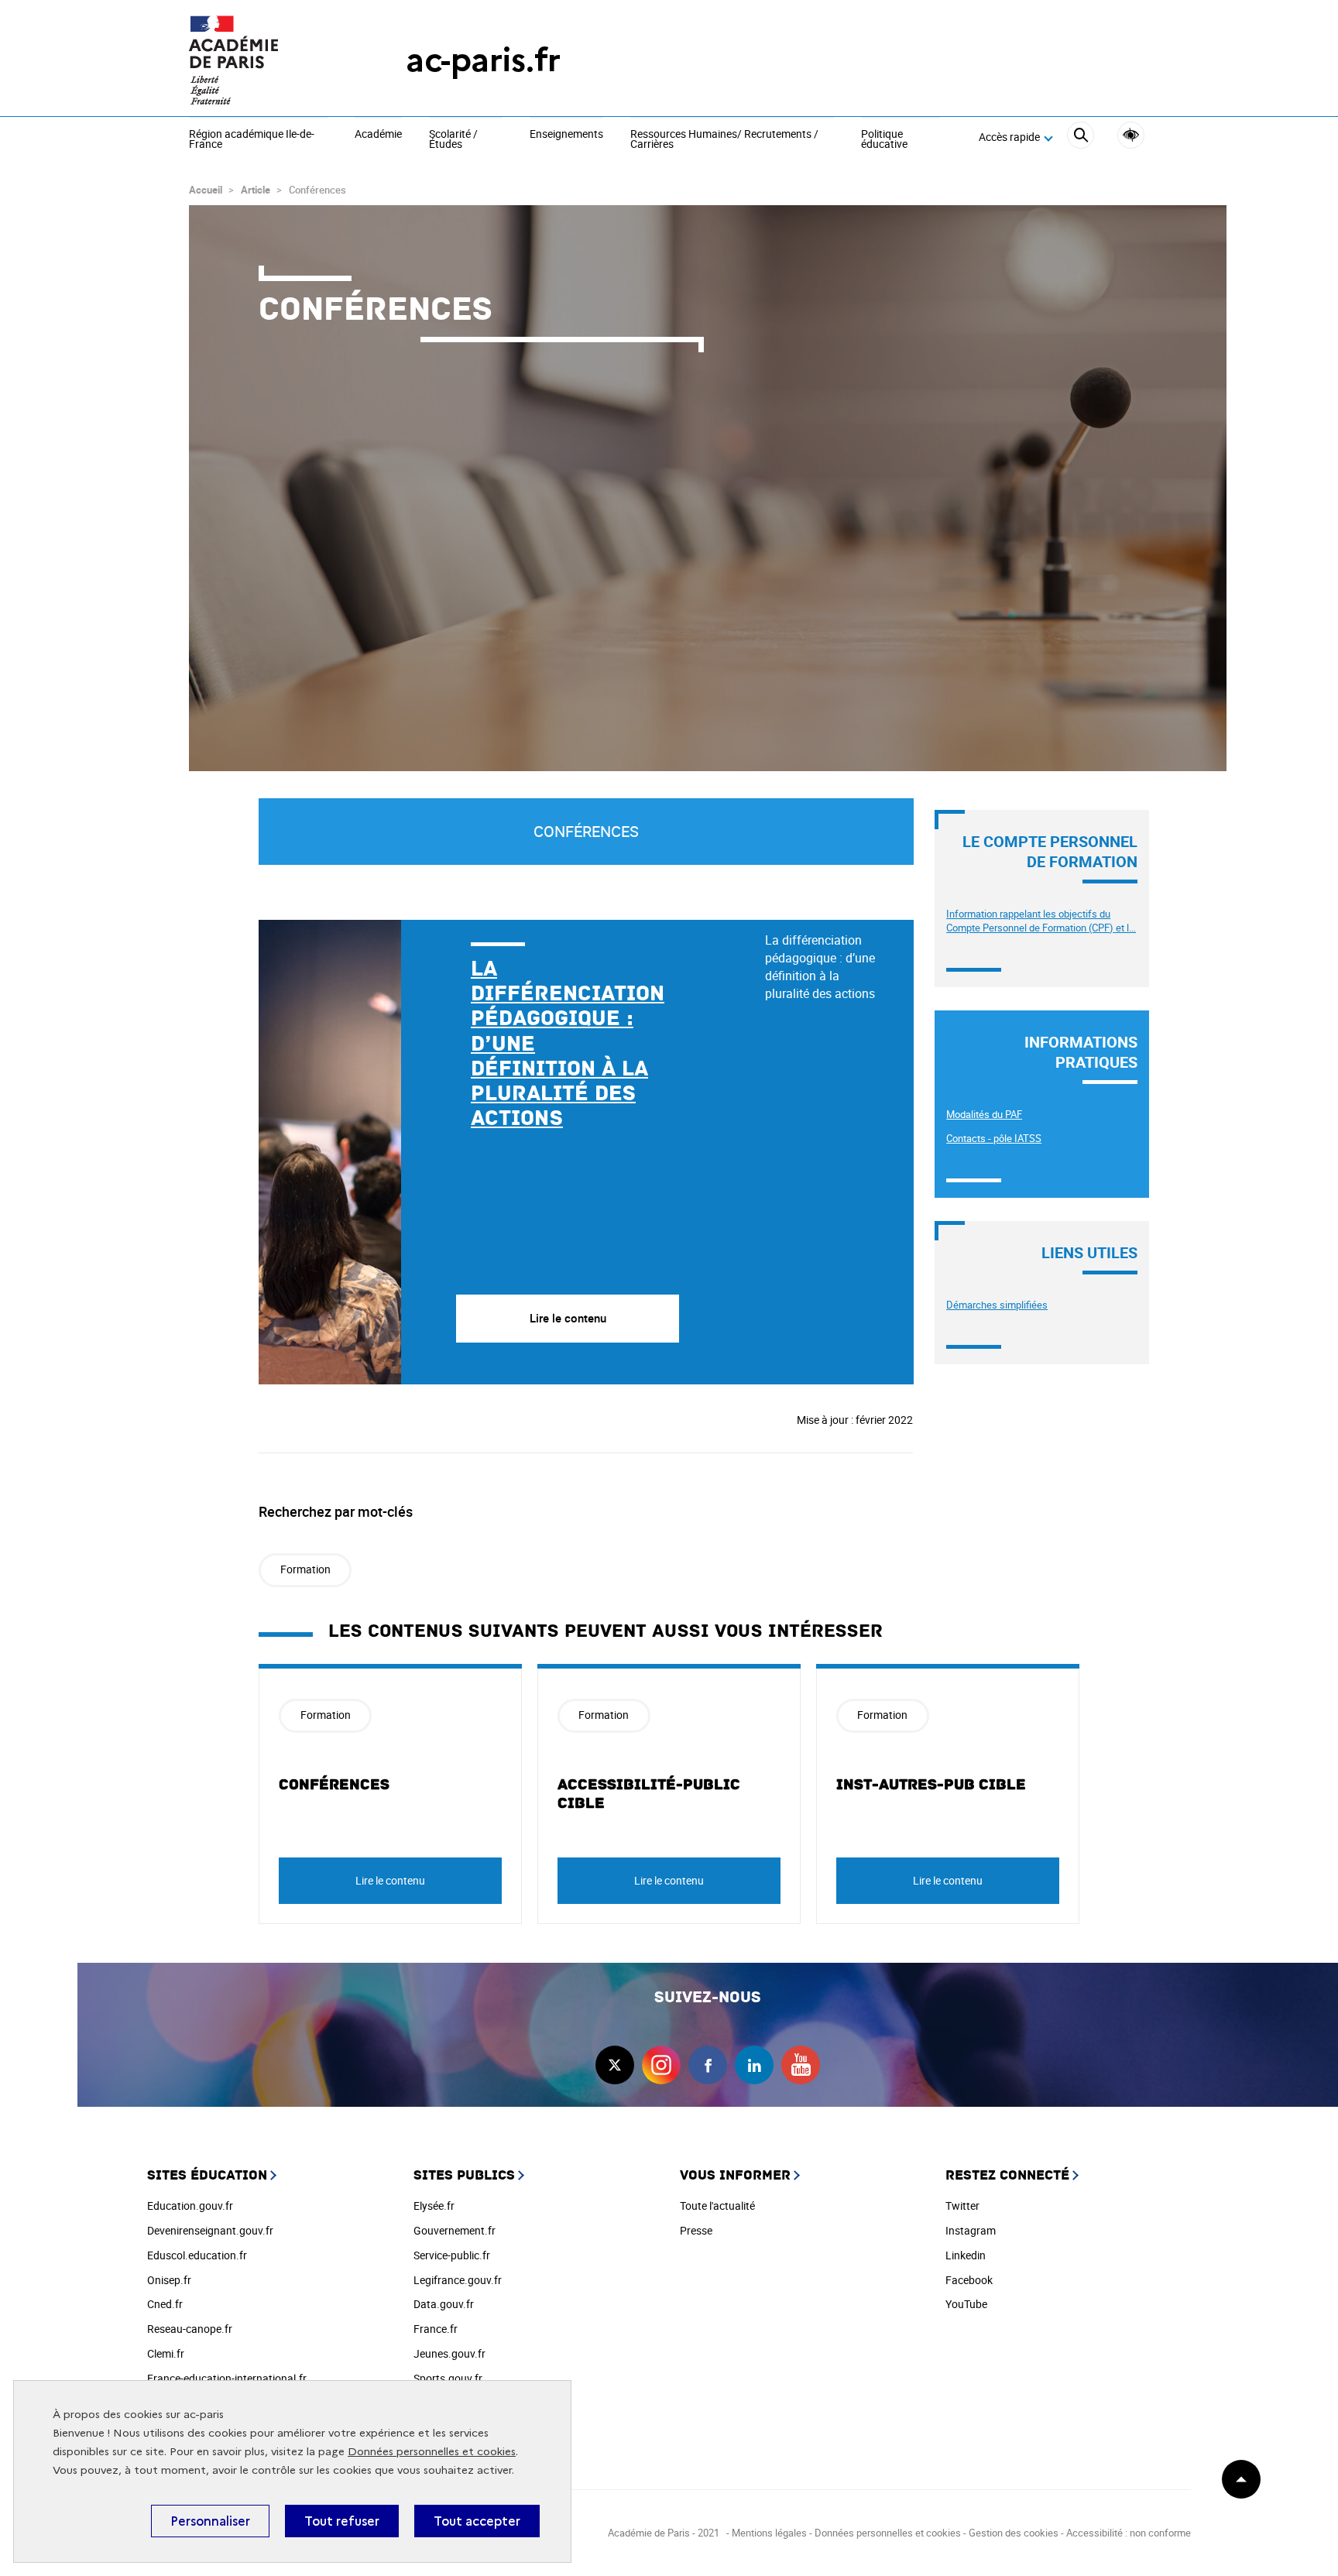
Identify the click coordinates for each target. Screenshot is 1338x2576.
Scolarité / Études (453, 140)
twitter (615, 2065)
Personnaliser (210, 2521)
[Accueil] (266, 60)
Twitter (962, 2206)
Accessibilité (1131, 135)
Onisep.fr (169, 2280)
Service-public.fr (452, 2255)
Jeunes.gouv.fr (449, 2353)
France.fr (436, 2329)
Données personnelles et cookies (432, 2452)
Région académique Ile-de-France (252, 140)
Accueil (206, 190)
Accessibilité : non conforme (1129, 2533)
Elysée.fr (434, 2206)
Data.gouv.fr (444, 2304)
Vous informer (735, 2175)
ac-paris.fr (483, 60)
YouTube (966, 2304)
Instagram (971, 2230)
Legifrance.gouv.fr (458, 2280)
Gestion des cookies (1014, 2533)
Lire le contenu (390, 1880)
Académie (378, 135)
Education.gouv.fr (190, 2206)
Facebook (969, 2280)
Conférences (334, 1785)
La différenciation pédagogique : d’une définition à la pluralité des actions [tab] (820, 967)
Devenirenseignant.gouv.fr (210, 2230)
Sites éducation (207, 2175)
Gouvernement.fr (455, 2230)
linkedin (754, 2065)
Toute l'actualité (717, 2206)
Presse (696, 2230)
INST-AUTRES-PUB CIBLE (931, 1785)
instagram (661, 2065)
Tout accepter (477, 2521)
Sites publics (464, 2175)
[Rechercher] (1081, 137)
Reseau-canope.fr (190, 2329)
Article (256, 190)
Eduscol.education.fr (197, 2255)
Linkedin (966, 2255)
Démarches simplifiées (997, 1305)
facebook (708, 2065)
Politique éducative (884, 140)
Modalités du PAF (984, 1114)
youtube (801, 2065)
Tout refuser (342, 2521)
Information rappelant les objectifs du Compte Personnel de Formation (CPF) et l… (1041, 921)
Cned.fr (165, 2304)
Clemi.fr (166, 2353)
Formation (305, 1569)
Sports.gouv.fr (448, 2378)
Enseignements (566, 135)
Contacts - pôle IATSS (994, 1138)
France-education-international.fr (227, 2378)
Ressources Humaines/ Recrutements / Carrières (724, 140)
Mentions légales (769, 2533)
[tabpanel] (496, 1152)
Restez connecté (1007, 2175)
